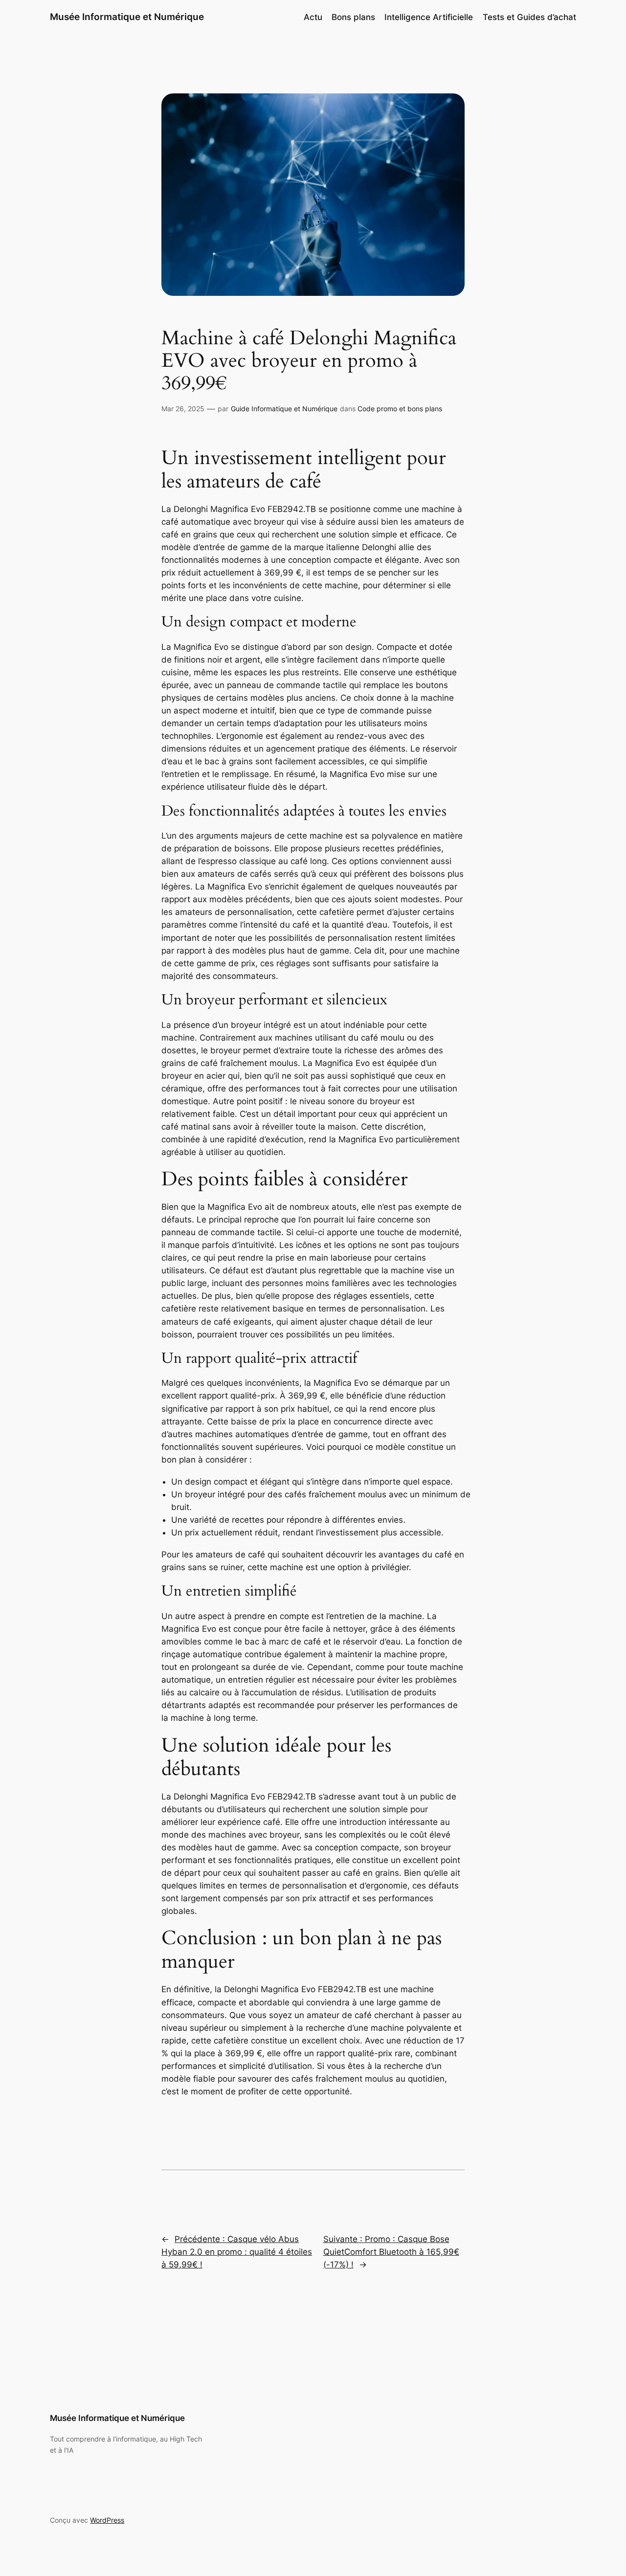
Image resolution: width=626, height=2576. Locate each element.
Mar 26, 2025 (183, 409)
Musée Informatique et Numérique (127, 17)
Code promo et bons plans (400, 409)
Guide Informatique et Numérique (284, 409)
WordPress (107, 2520)
